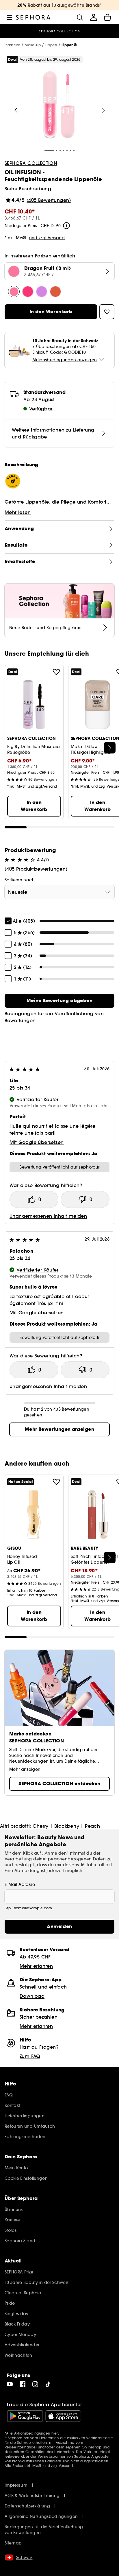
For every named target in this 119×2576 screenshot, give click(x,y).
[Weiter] (103, 110)
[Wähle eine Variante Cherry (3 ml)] (28, 292)
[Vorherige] (16, 110)
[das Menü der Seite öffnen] (9, 17)
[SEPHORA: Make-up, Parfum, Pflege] (33, 17)
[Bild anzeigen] (59, 106)
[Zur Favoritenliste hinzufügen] (56, 672)
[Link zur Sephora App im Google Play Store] (25, 2416)
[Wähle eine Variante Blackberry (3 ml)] (42, 292)
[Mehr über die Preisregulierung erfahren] (66, 226)
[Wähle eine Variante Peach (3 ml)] (55, 292)
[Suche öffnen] (80, 17)
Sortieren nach (20, 880)
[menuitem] (94, 17)
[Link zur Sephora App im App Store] (63, 2416)
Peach (92, 1826)
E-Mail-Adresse (20, 1884)
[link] (59, 1001)
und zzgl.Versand (47, 238)
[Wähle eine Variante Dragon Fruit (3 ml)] (14, 292)
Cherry (40, 1826)
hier (55, 2433)
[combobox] (59, 892)
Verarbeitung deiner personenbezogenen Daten (55, 1859)
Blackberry (67, 1826)
